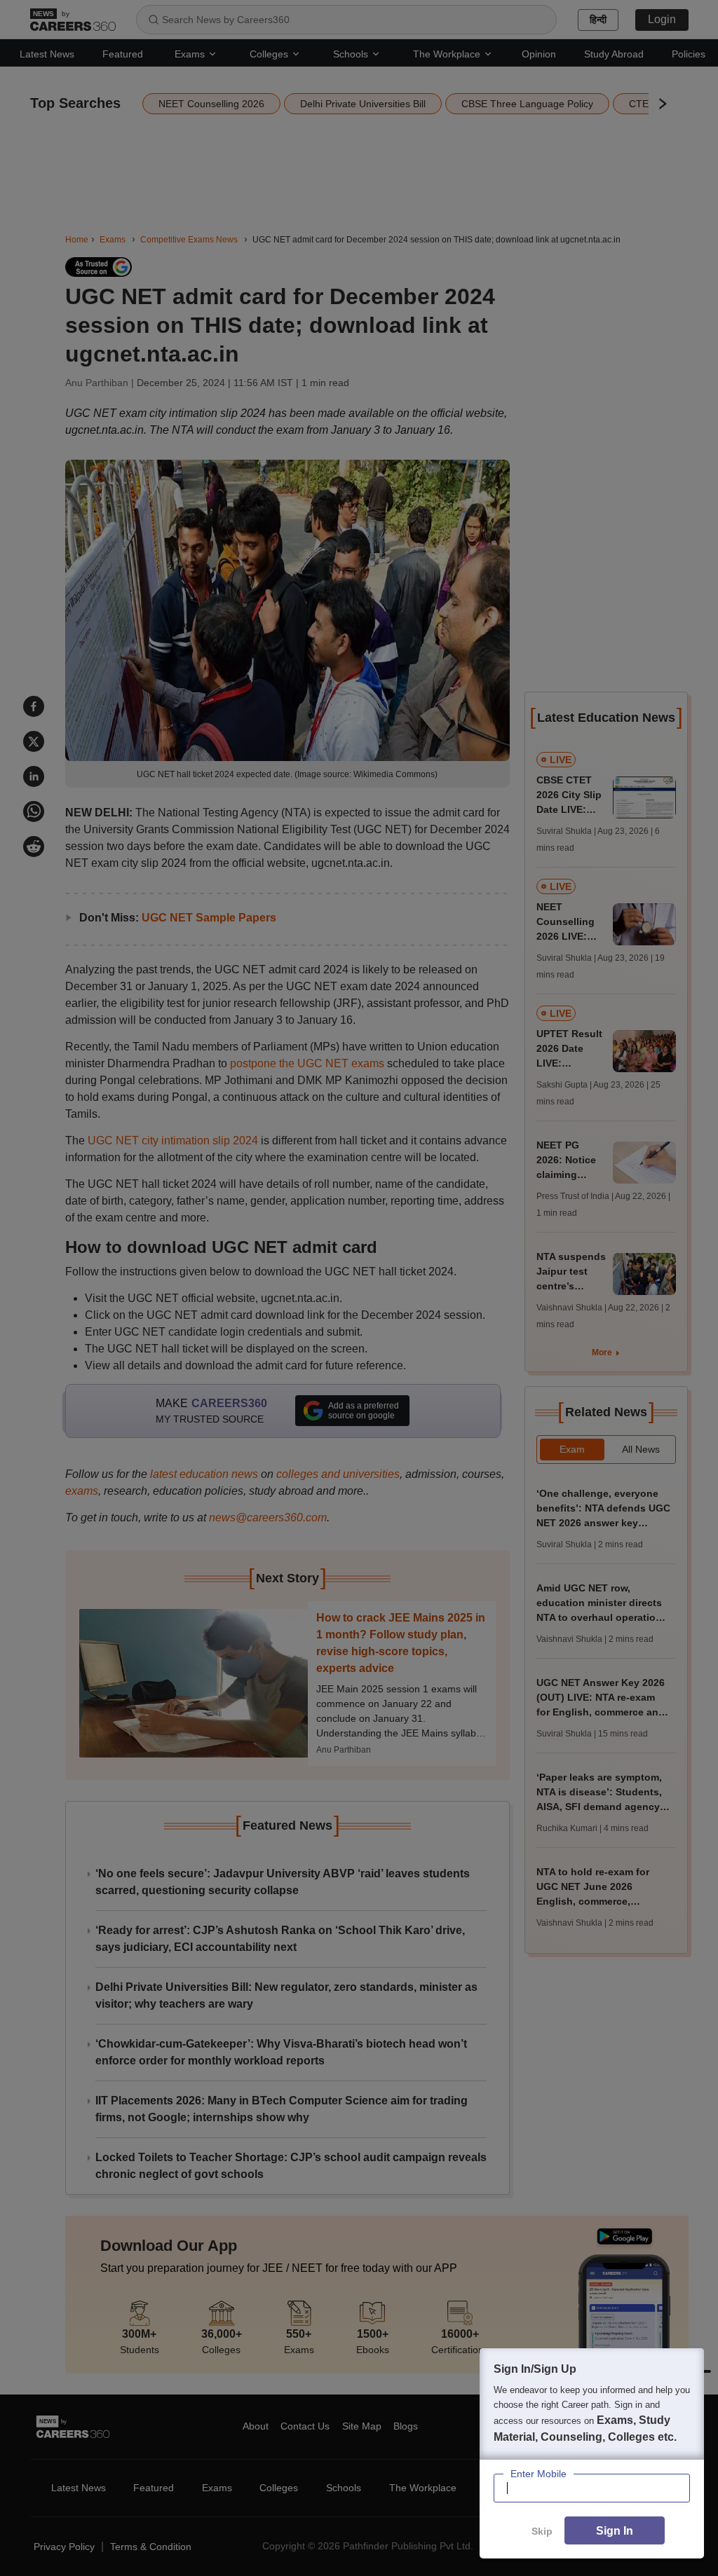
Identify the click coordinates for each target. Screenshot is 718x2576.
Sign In (615, 2531)
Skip (542, 2531)
